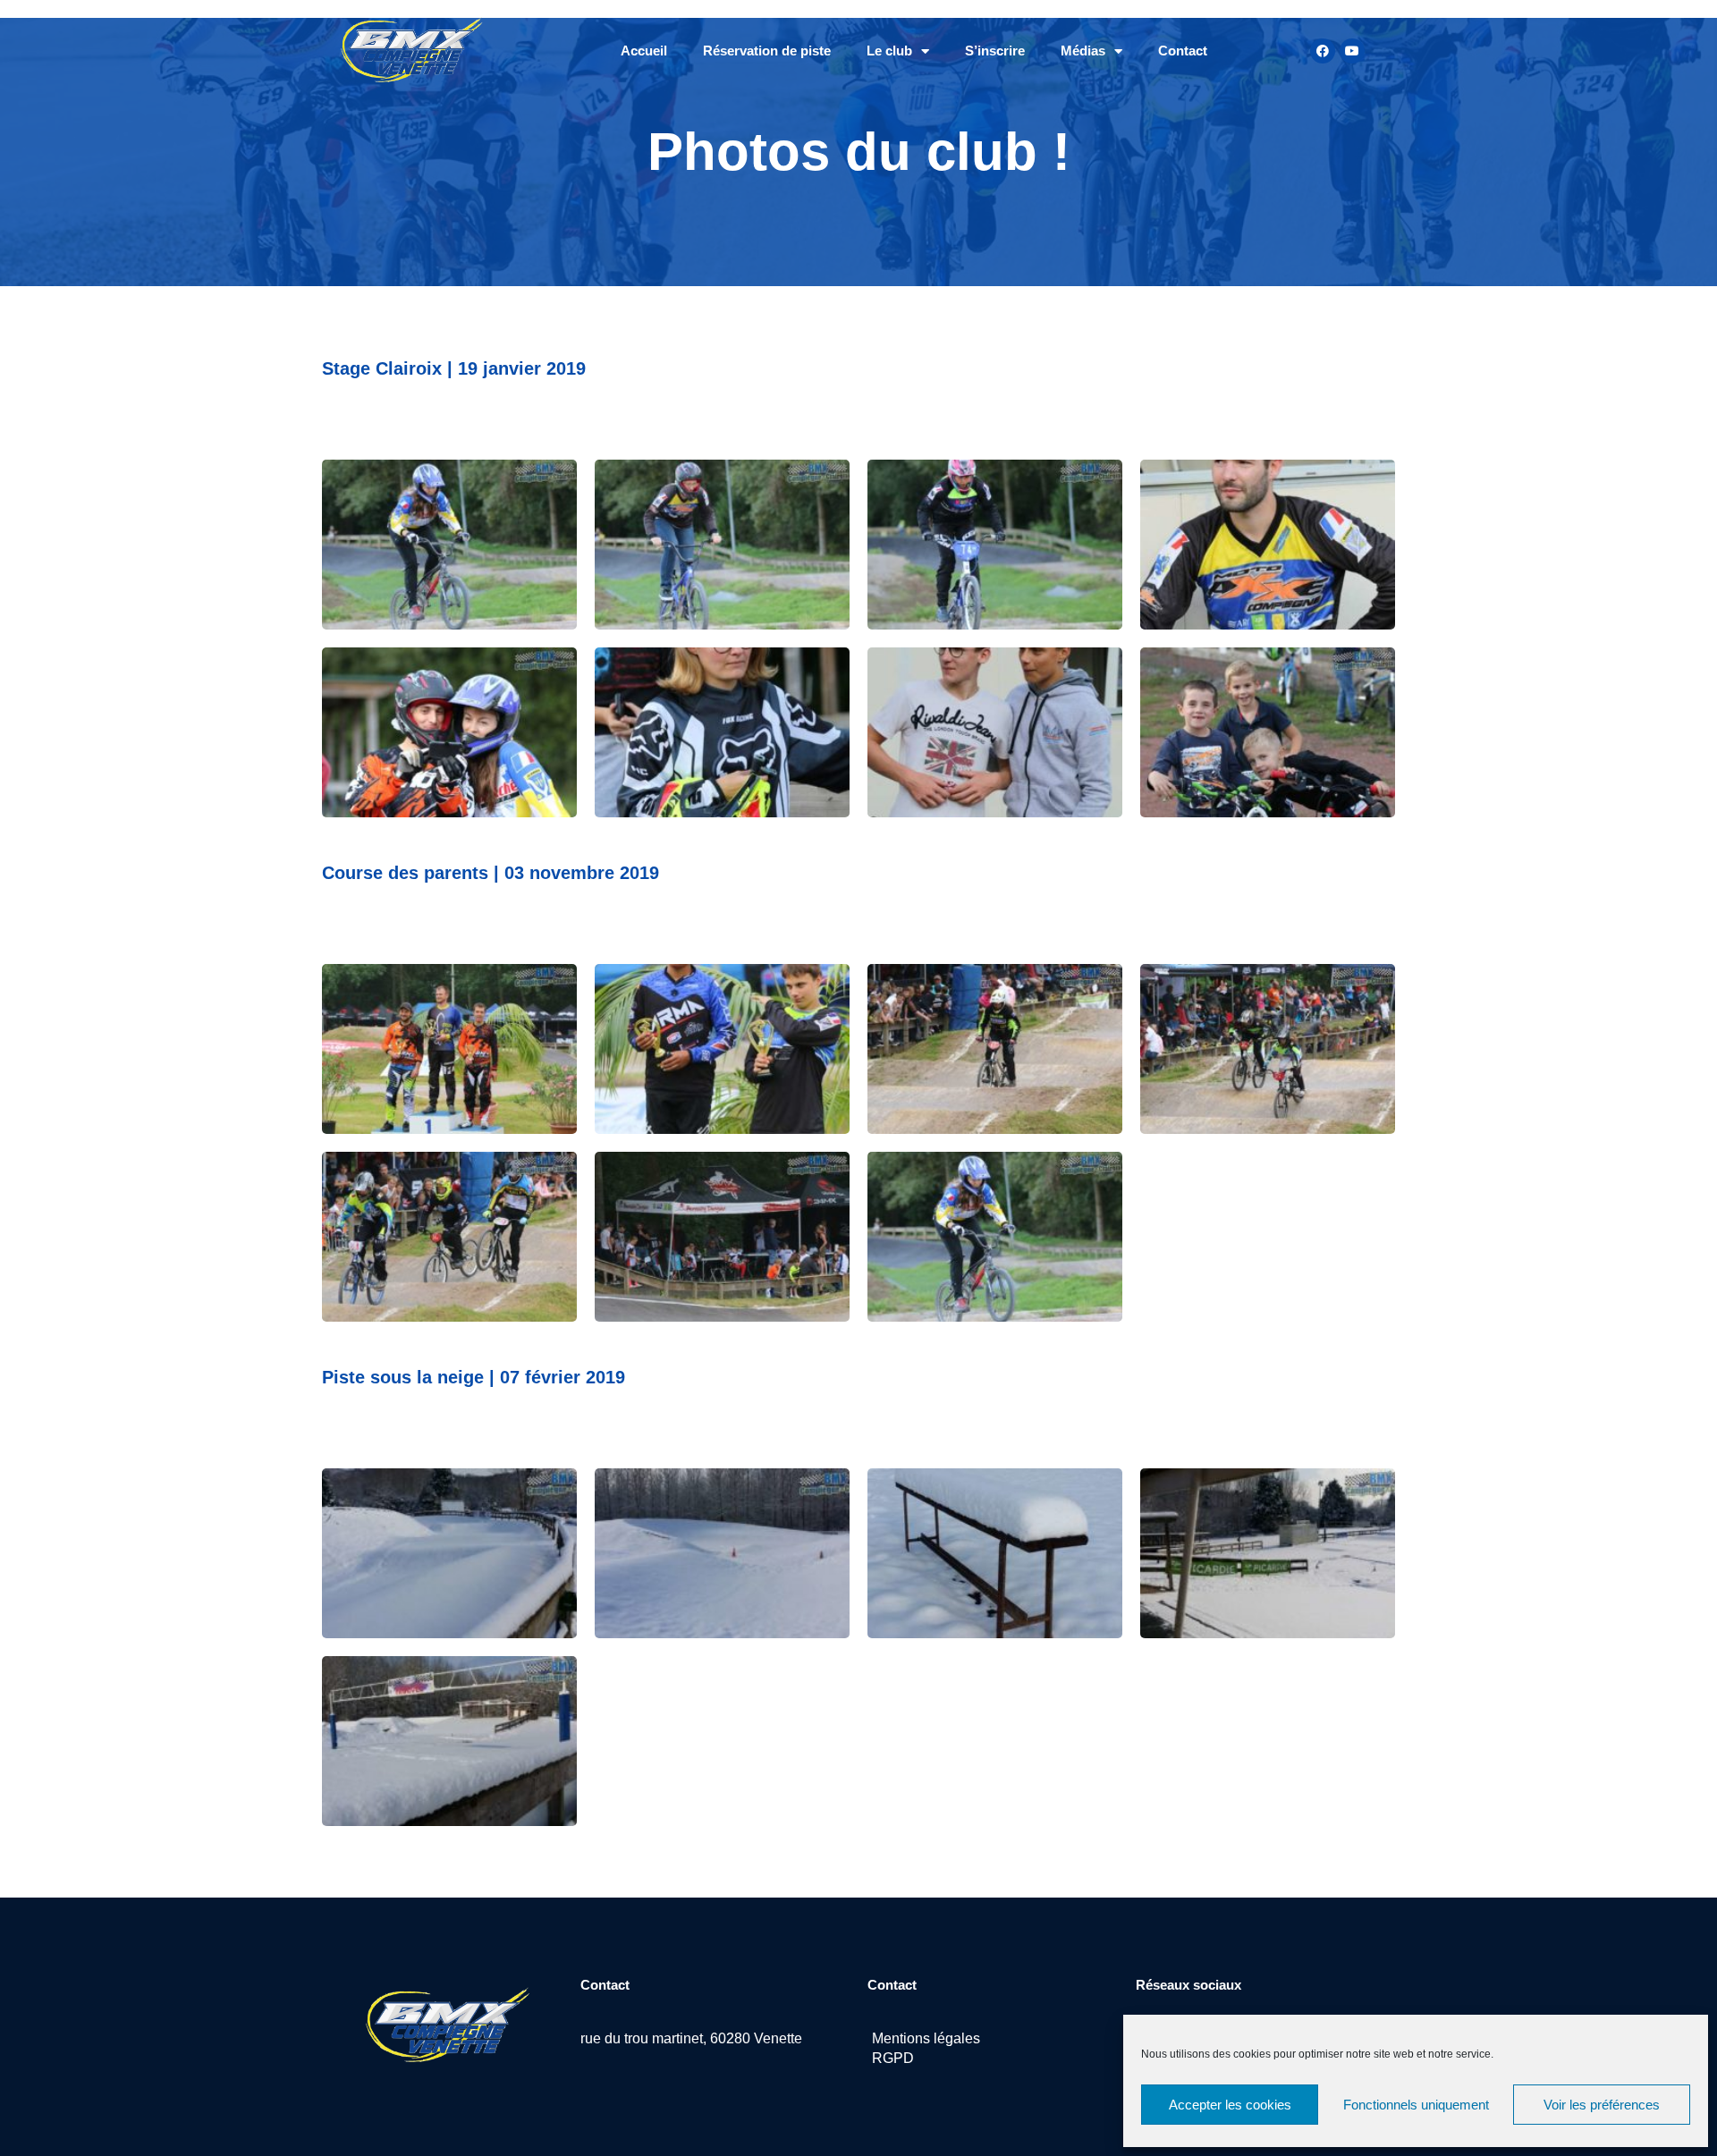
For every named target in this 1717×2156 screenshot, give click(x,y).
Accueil (644, 51)
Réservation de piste (767, 51)
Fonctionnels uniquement (1416, 2105)
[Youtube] (1352, 51)
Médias (1083, 51)
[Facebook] (1323, 51)
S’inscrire (995, 51)
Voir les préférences (1602, 2105)
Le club (889, 51)
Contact (1183, 51)
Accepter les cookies (1230, 2105)
